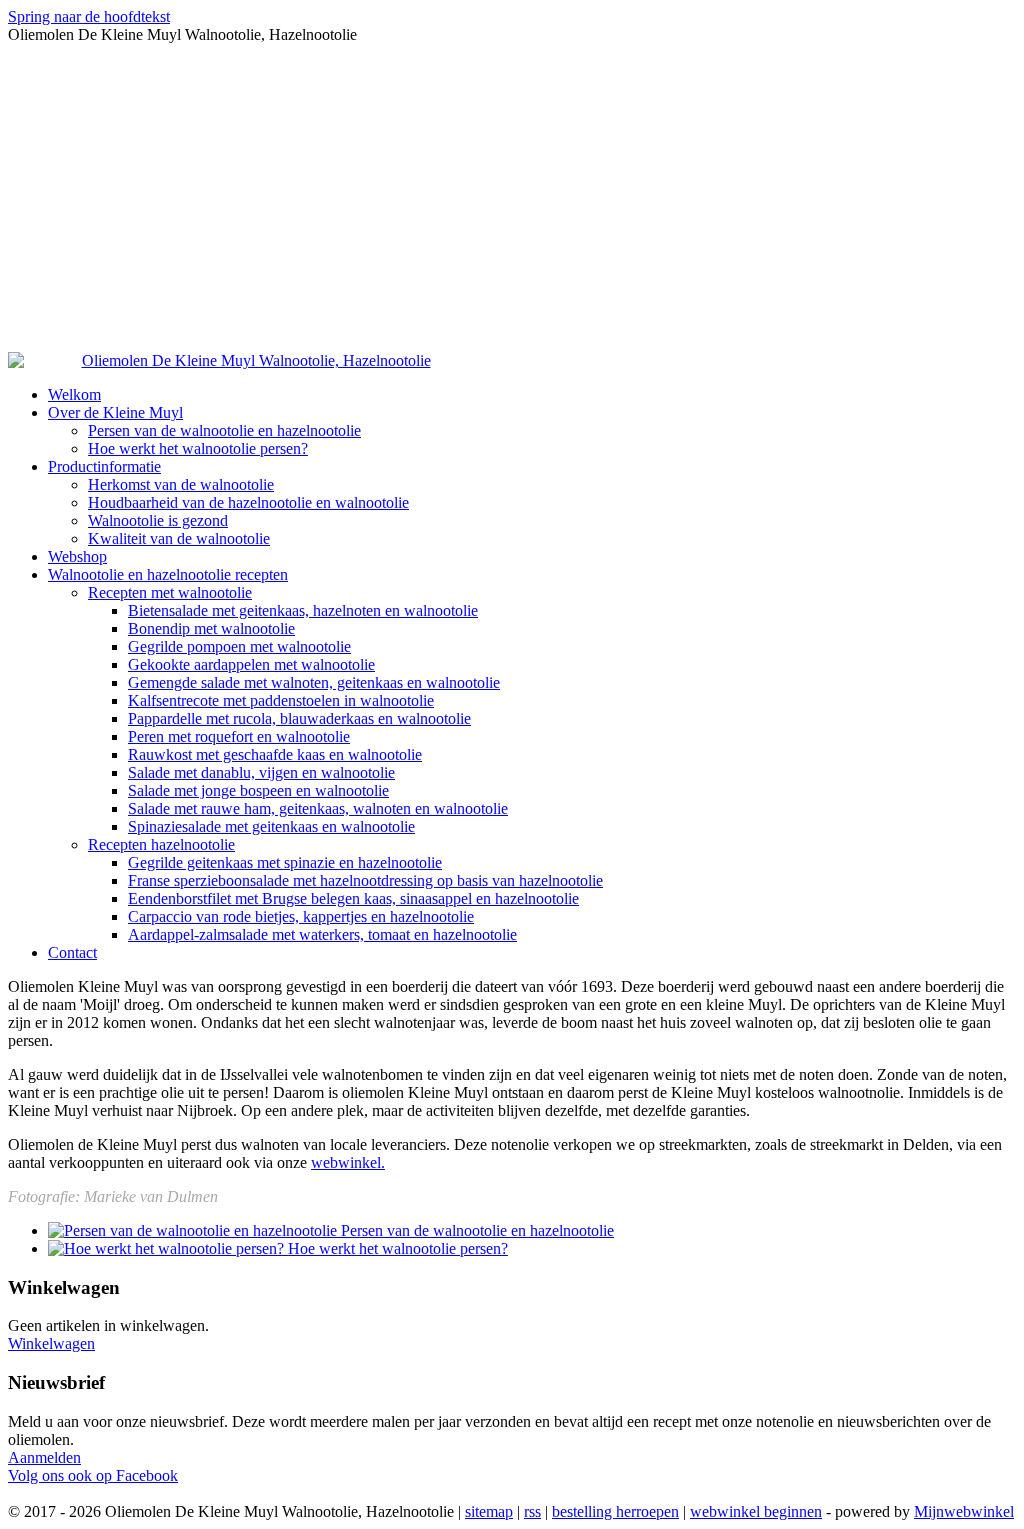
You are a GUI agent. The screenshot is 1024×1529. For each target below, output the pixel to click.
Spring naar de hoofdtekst (89, 16)
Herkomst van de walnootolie (181, 484)
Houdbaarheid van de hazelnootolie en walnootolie (248, 502)
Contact (72, 952)
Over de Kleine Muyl (115, 412)
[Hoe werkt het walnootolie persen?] (168, 1248)
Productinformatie (104, 466)
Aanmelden (44, 1457)
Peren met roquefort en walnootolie (239, 736)
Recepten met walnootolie (170, 592)
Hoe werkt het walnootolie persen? (198, 448)
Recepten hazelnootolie (161, 844)
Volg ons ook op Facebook (93, 1475)
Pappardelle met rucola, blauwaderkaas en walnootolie (299, 718)
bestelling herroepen (615, 1511)
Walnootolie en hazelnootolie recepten (168, 574)
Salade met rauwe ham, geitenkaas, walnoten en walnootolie (318, 808)
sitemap (489, 1511)
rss (532, 1511)
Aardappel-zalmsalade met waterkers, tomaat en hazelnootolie (322, 934)
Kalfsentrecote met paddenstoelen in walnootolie (281, 700)
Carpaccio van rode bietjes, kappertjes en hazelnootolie (301, 916)
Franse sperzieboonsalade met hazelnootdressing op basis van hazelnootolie (365, 880)
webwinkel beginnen (756, 1511)
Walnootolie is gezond (158, 520)
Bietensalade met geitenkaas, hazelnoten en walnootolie (303, 610)
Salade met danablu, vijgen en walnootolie (261, 772)
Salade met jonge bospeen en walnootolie (258, 790)
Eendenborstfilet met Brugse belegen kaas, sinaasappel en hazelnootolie (353, 898)
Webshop (77, 556)
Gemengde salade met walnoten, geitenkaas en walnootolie (314, 682)
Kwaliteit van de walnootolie (179, 538)
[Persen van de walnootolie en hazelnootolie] (194, 1230)
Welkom (74, 394)
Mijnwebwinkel (964, 1511)
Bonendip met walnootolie (211, 628)
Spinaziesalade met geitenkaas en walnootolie (271, 826)
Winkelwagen (51, 1343)
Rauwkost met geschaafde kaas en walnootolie (275, 754)
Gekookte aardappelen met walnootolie (251, 664)
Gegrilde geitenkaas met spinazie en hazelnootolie (285, 862)
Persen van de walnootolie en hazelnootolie (224, 430)
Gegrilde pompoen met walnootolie (239, 646)
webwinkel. (348, 1162)
